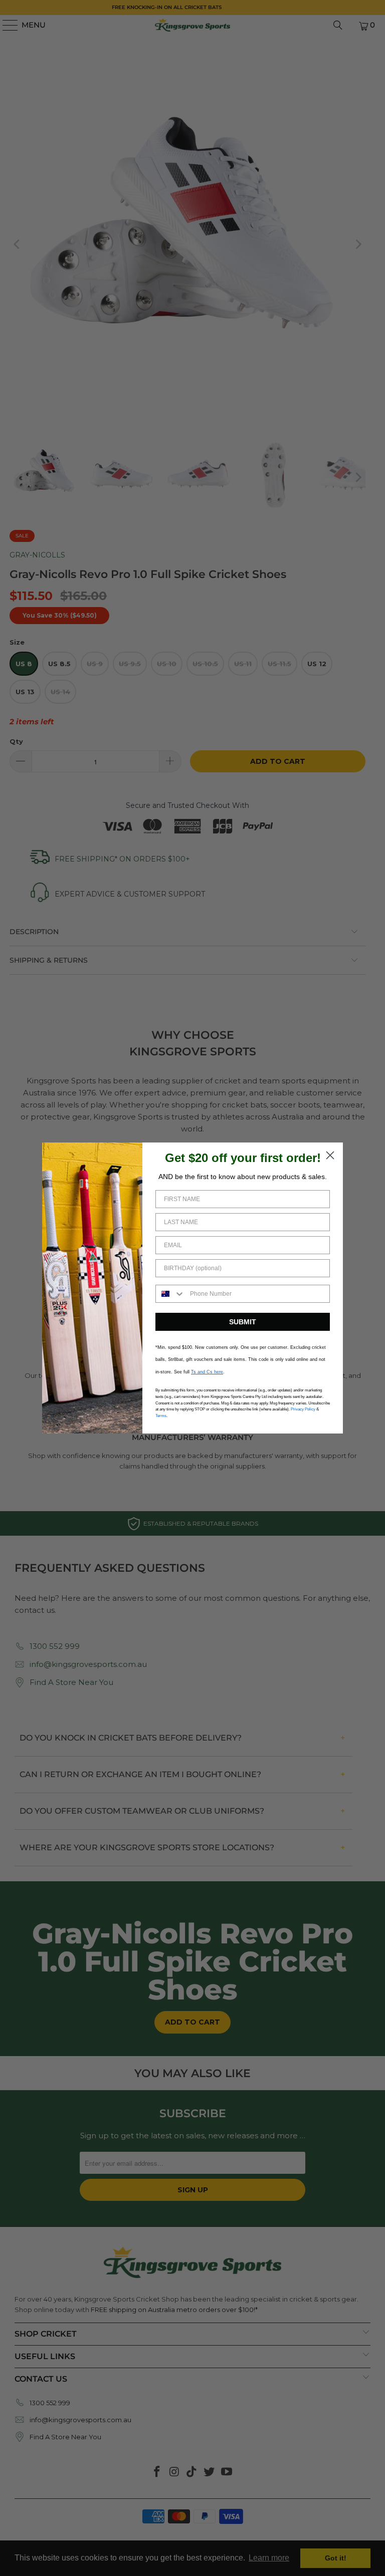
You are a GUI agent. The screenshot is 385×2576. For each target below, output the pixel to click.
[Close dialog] (330, 1155)
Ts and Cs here (207, 1372)
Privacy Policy (303, 1409)
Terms (161, 1416)
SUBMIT (243, 1322)
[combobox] (170, 1294)
